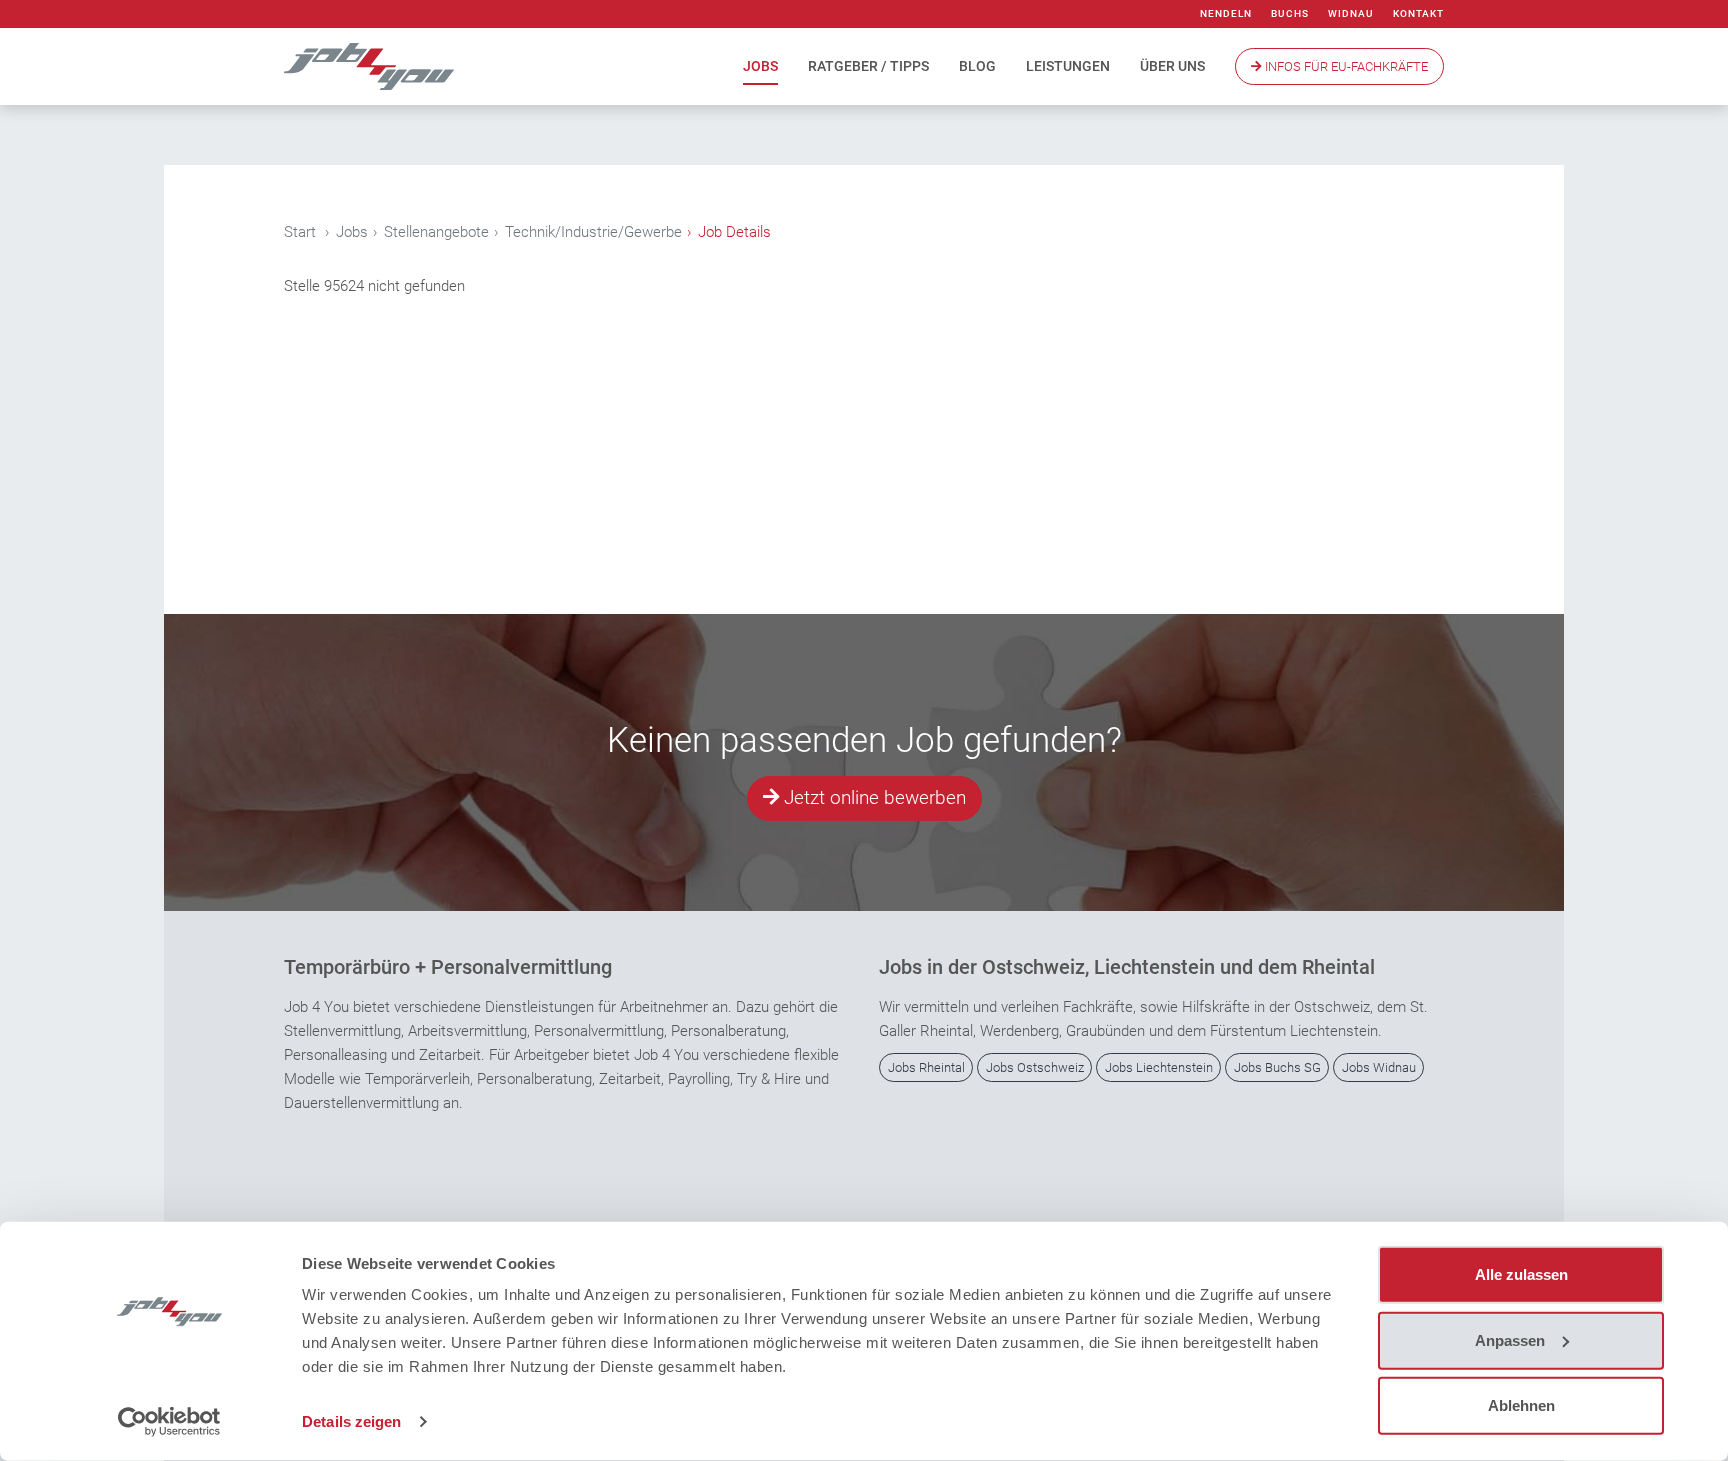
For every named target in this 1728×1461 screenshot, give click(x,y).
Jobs (760, 66)
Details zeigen (351, 1421)
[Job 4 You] (369, 66)
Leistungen (1068, 66)
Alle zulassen (1521, 1274)
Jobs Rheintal (926, 1067)
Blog (977, 66)
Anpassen (1510, 1339)
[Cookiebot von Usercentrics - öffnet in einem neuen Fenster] (169, 1422)
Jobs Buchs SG (1277, 1067)
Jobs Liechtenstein (1159, 1067)
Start (300, 232)
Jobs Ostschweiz (1035, 1067)
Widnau (1351, 13)
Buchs (1290, 13)
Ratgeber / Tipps (868, 66)
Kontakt (1418, 13)
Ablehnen (1521, 1405)
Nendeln (1226, 13)
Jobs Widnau (1379, 1067)
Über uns (1172, 66)
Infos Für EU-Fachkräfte (1345, 66)
